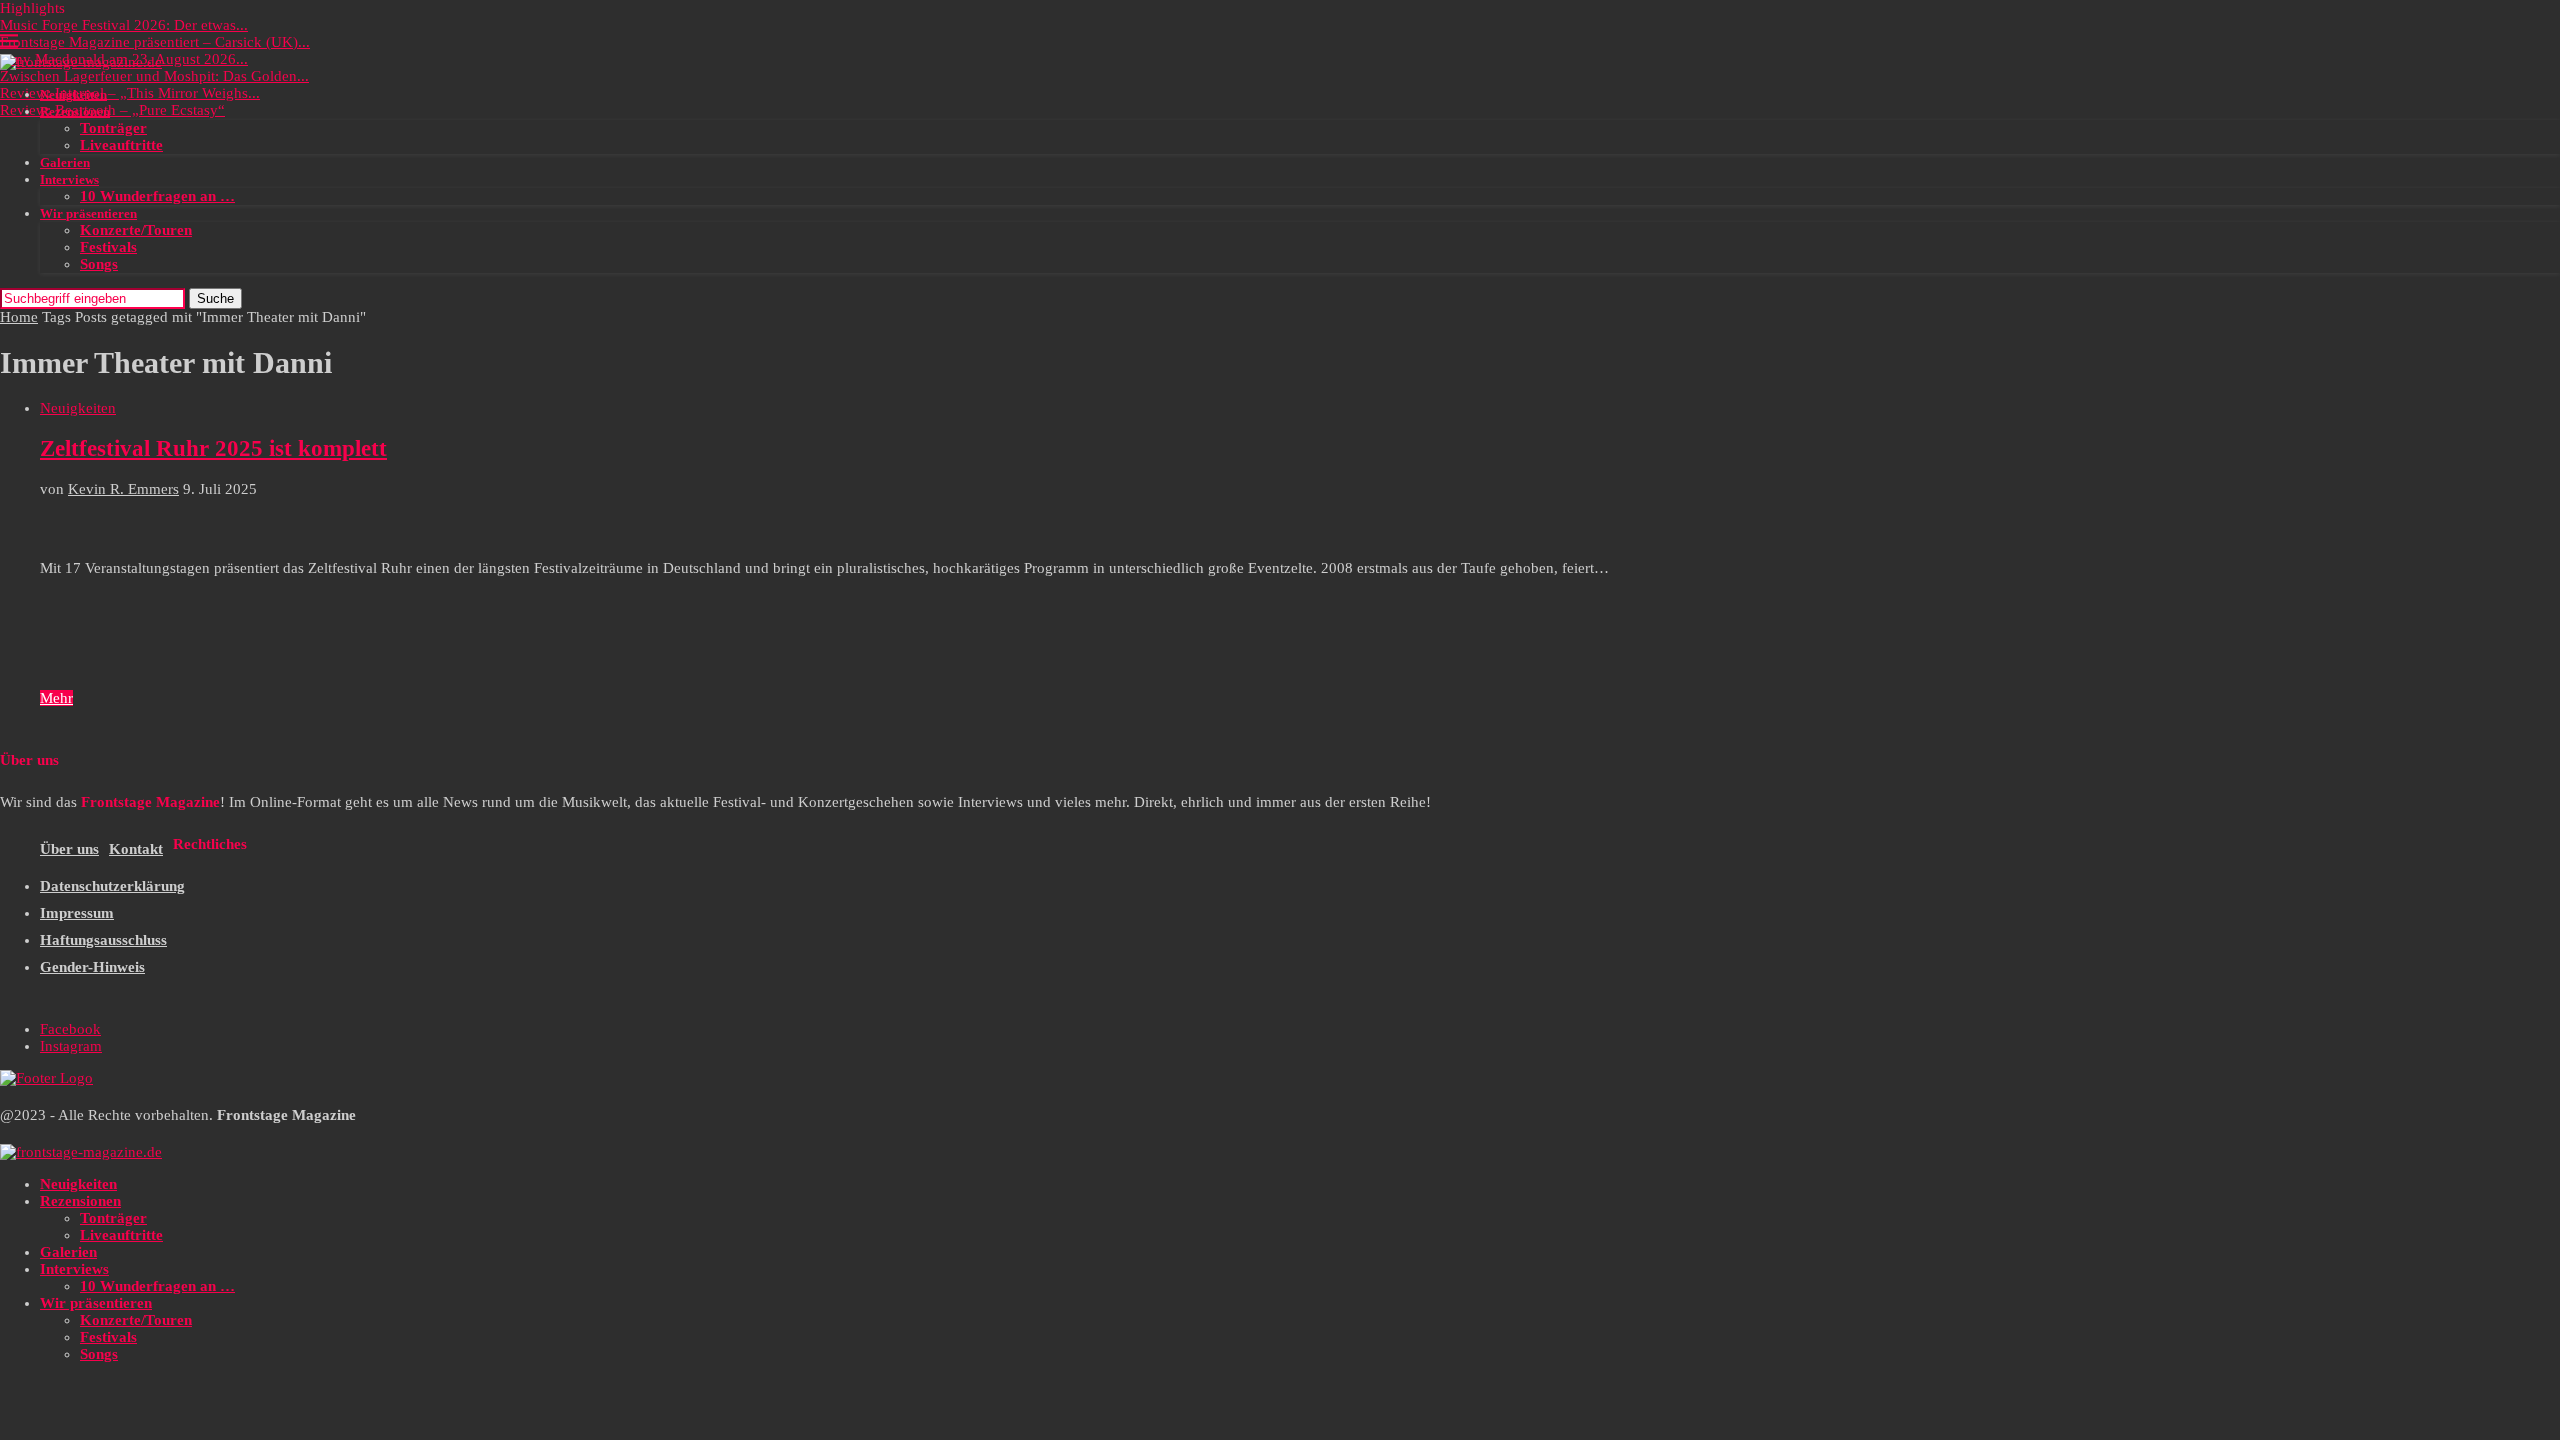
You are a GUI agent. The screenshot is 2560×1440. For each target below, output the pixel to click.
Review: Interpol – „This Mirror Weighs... (130, 93)
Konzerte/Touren (136, 230)
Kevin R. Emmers (123, 489)
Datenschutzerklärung (112, 886)
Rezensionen (75, 111)
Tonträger (113, 128)
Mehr (56, 698)
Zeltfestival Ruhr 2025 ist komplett (213, 448)
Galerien (65, 162)
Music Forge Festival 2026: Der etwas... (124, 25)
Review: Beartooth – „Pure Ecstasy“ (112, 110)
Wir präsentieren (88, 213)
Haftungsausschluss (103, 940)
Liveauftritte (121, 145)
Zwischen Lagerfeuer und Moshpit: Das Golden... (154, 76)
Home (19, 317)
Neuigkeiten (73, 94)
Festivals (108, 247)
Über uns (69, 849)
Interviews (69, 179)
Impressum (77, 913)
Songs (99, 264)
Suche (215, 298)
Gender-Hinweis (92, 967)
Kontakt (136, 849)
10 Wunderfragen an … (157, 196)
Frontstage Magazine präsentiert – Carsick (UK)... (155, 42)
